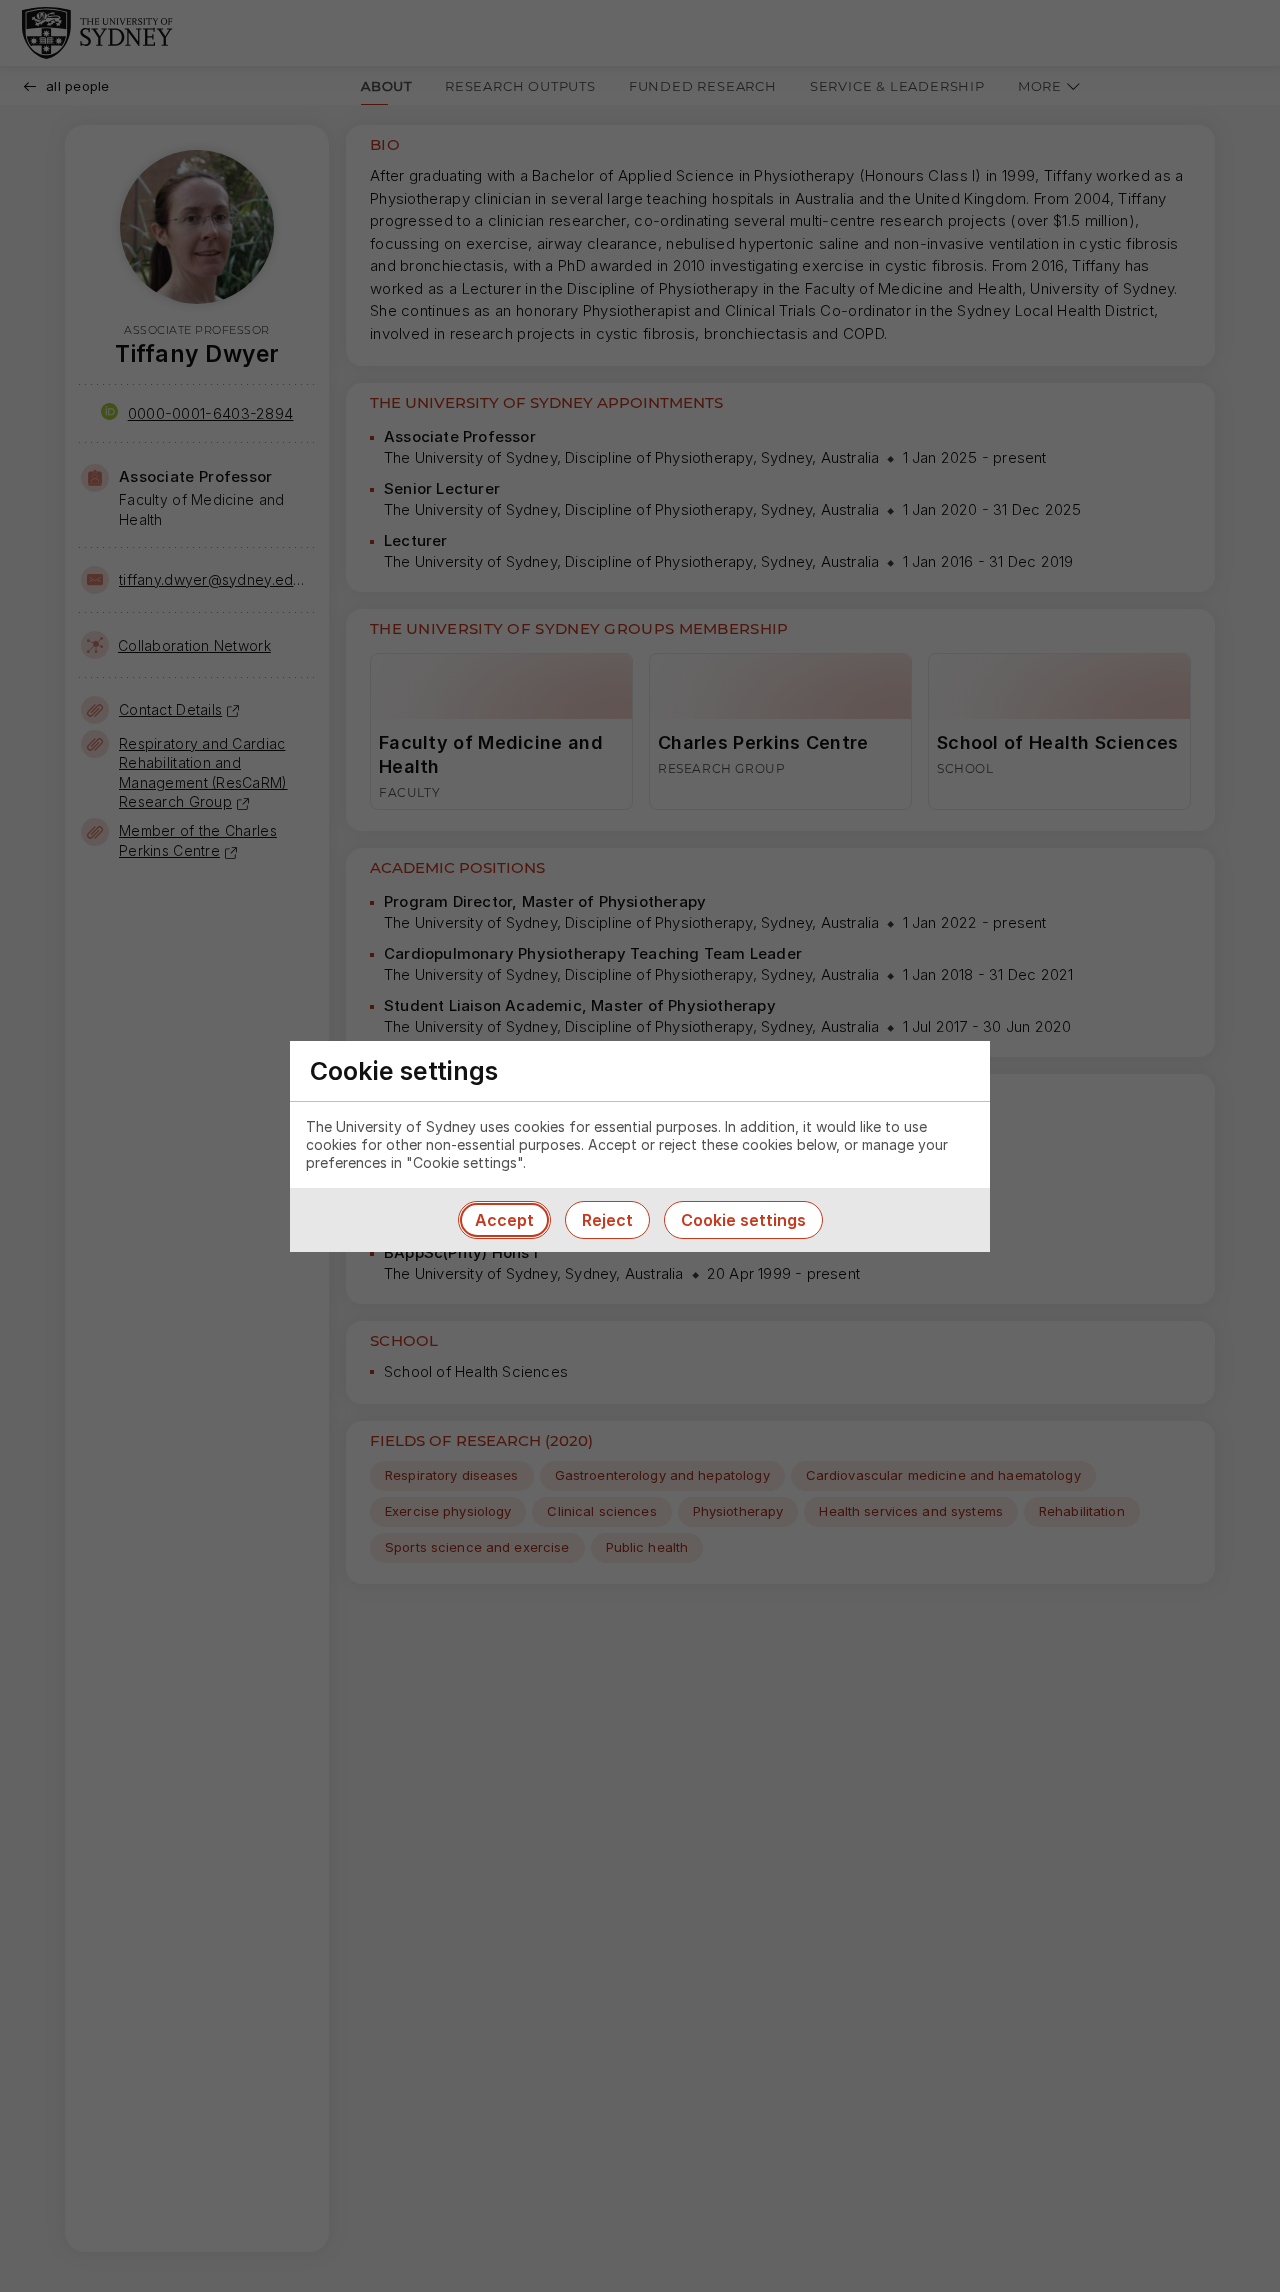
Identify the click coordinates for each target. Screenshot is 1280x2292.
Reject (607, 1220)
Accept (504, 1220)
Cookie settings (743, 1220)
